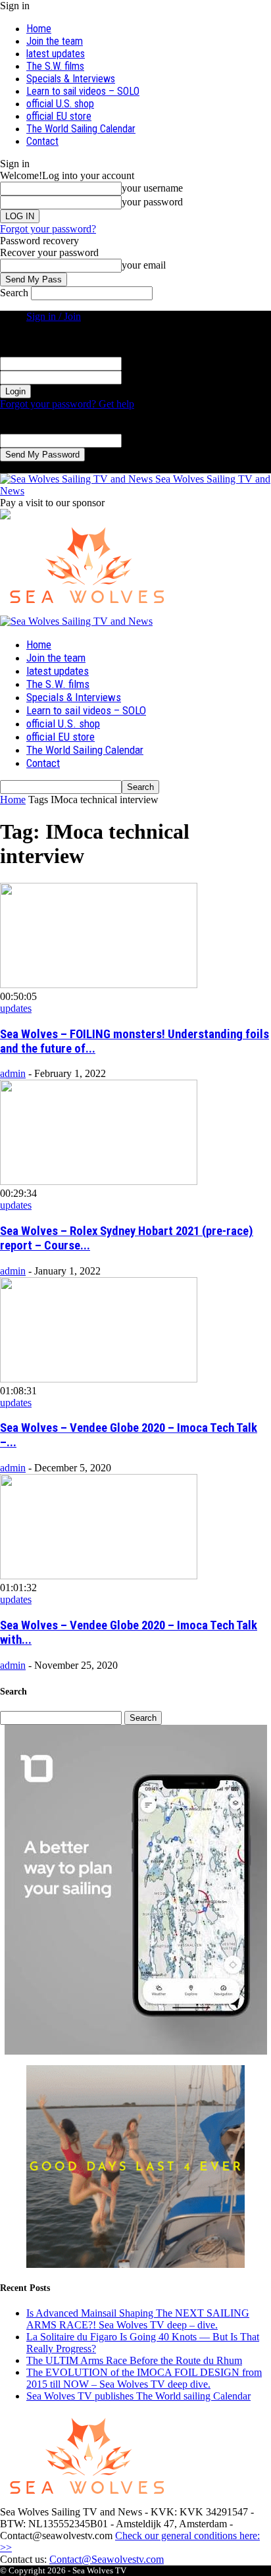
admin (13, 1073)
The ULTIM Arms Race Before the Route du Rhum (134, 2360)
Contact (42, 141)
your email (144, 265)
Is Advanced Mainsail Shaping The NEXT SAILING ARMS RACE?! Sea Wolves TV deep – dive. (138, 2319)
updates (16, 1008)
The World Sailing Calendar (81, 129)
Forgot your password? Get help (67, 404)
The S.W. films (55, 66)
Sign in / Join (54, 316)
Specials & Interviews (71, 79)
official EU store (59, 116)
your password (152, 202)
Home (39, 29)
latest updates (56, 54)
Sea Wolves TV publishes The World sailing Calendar (138, 2396)
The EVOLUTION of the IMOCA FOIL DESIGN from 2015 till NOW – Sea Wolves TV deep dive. (144, 2378)
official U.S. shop (60, 104)
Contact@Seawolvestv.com (107, 2559)
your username (152, 188)
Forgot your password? (48, 229)
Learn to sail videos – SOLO (83, 91)
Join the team (55, 41)
